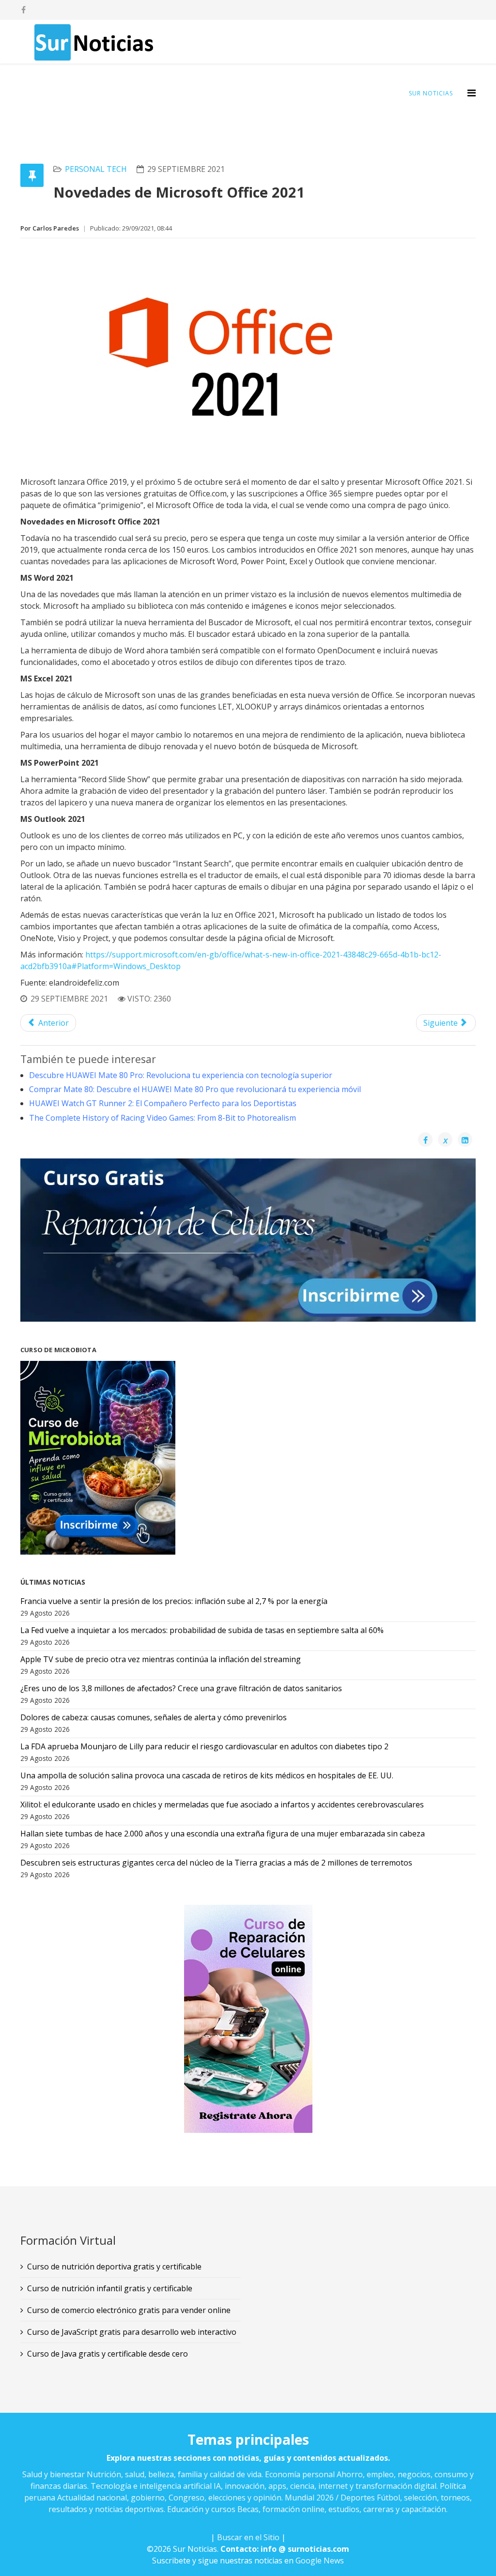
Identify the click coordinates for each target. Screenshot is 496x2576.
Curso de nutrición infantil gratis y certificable (110, 2288)
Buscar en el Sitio (248, 2537)
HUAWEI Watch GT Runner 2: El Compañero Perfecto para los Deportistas (163, 1103)
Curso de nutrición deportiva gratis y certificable (114, 2267)
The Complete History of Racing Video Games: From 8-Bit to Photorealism (163, 1118)
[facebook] (23, 10)
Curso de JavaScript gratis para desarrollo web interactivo (132, 2332)
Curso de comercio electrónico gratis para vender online (129, 2310)
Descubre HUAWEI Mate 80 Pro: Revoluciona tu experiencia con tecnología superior (181, 1075)
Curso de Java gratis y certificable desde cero (108, 2354)
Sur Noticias (431, 93)
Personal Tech (96, 169)
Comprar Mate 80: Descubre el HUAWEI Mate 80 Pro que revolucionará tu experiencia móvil (195, 1089)
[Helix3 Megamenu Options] (472, 93)
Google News (320, 2561)
